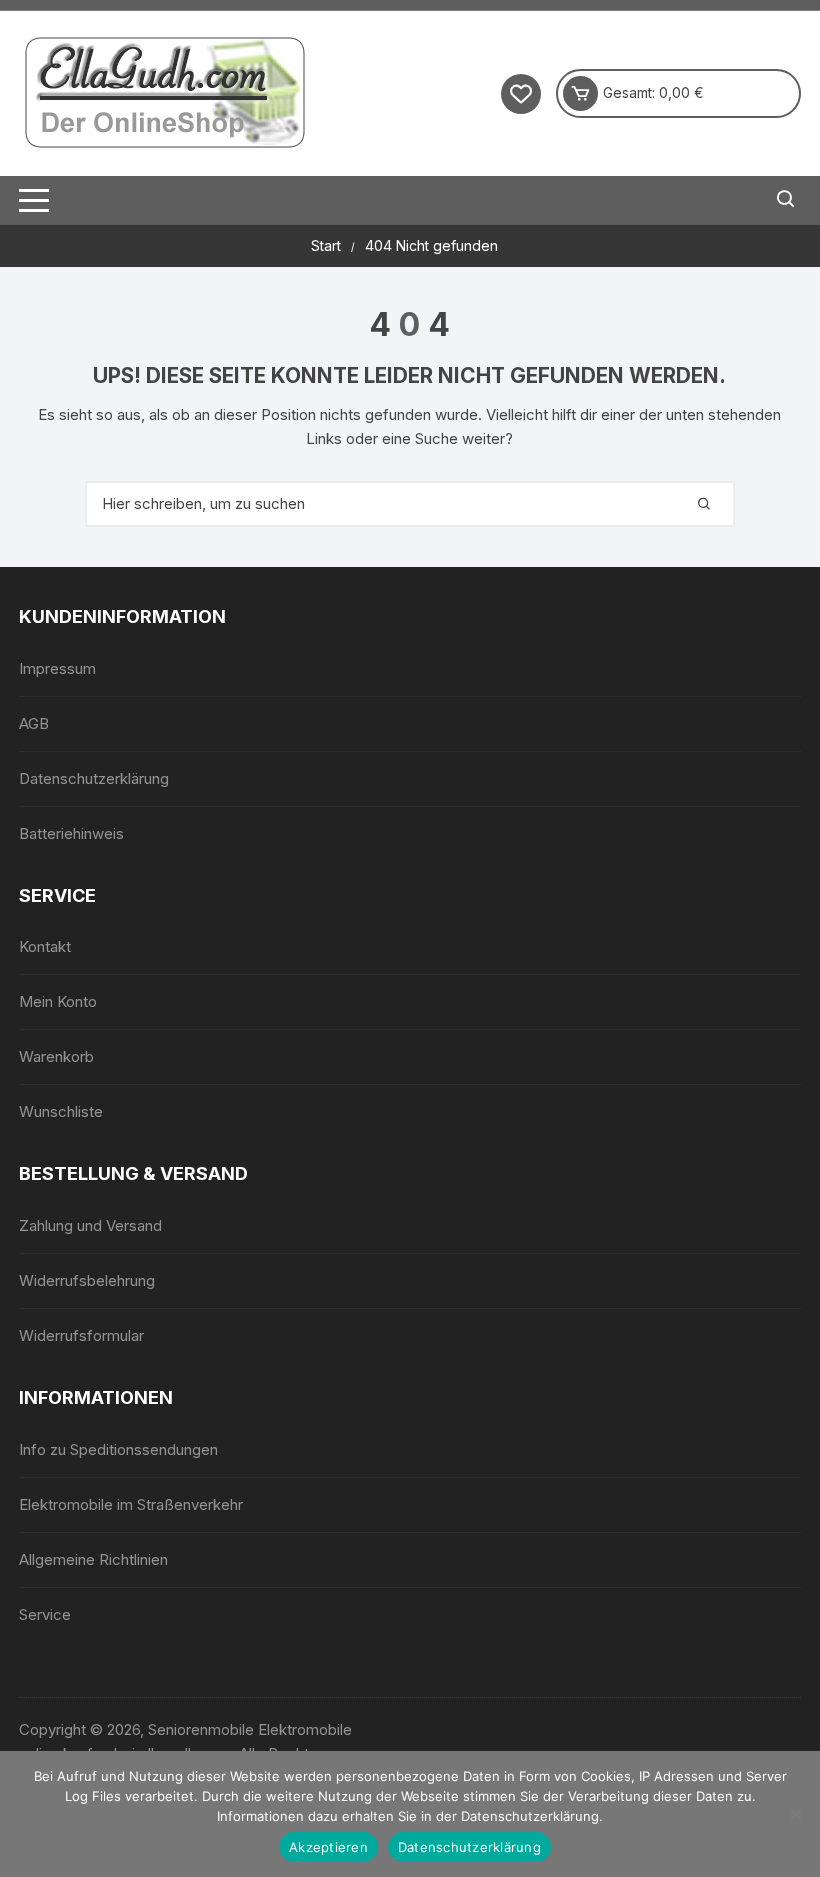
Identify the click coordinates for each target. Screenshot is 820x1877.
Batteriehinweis (71, 833)
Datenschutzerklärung (94, 778)
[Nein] (795, 1814)
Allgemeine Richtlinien (93, 1559)
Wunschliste (61, 1111)
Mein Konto (58, 1001)
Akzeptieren (328, 1847)
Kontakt (45, 946)
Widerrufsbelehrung (87, 1280)
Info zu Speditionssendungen (118, 1449)
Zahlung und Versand (90, 1225)
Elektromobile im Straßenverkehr (131, 1504)
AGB (34, 723)
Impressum (57, 668)
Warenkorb (56, 1056)
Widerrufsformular (81, 1335)
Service (45, 1614)
